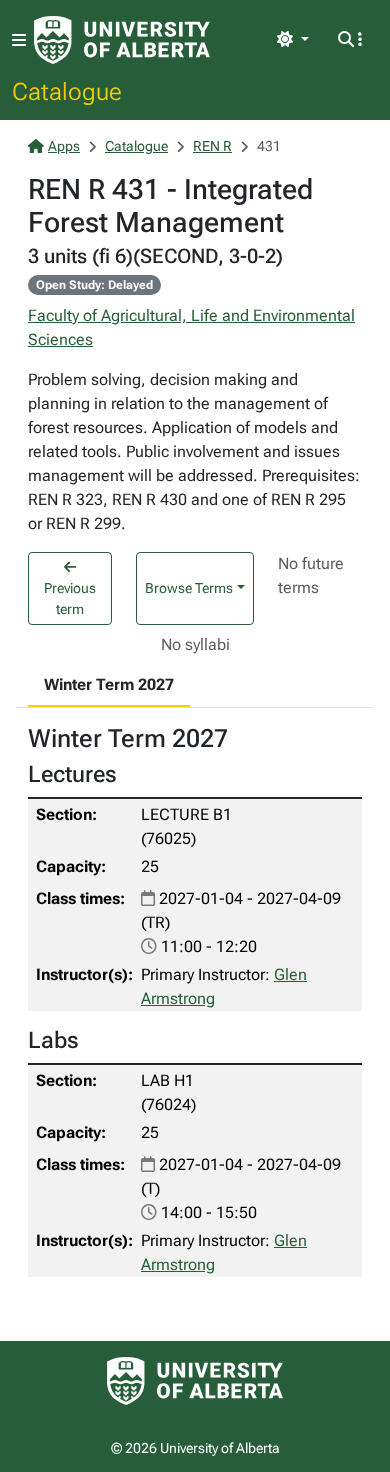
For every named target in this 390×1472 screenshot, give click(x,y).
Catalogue (67, 91)
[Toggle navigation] (19, 40)
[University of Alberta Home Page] (122, 40)
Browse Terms (189, 588)
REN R (212, 146)
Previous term (70, 598)
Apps (64, 146)
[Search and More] (350, 40)
